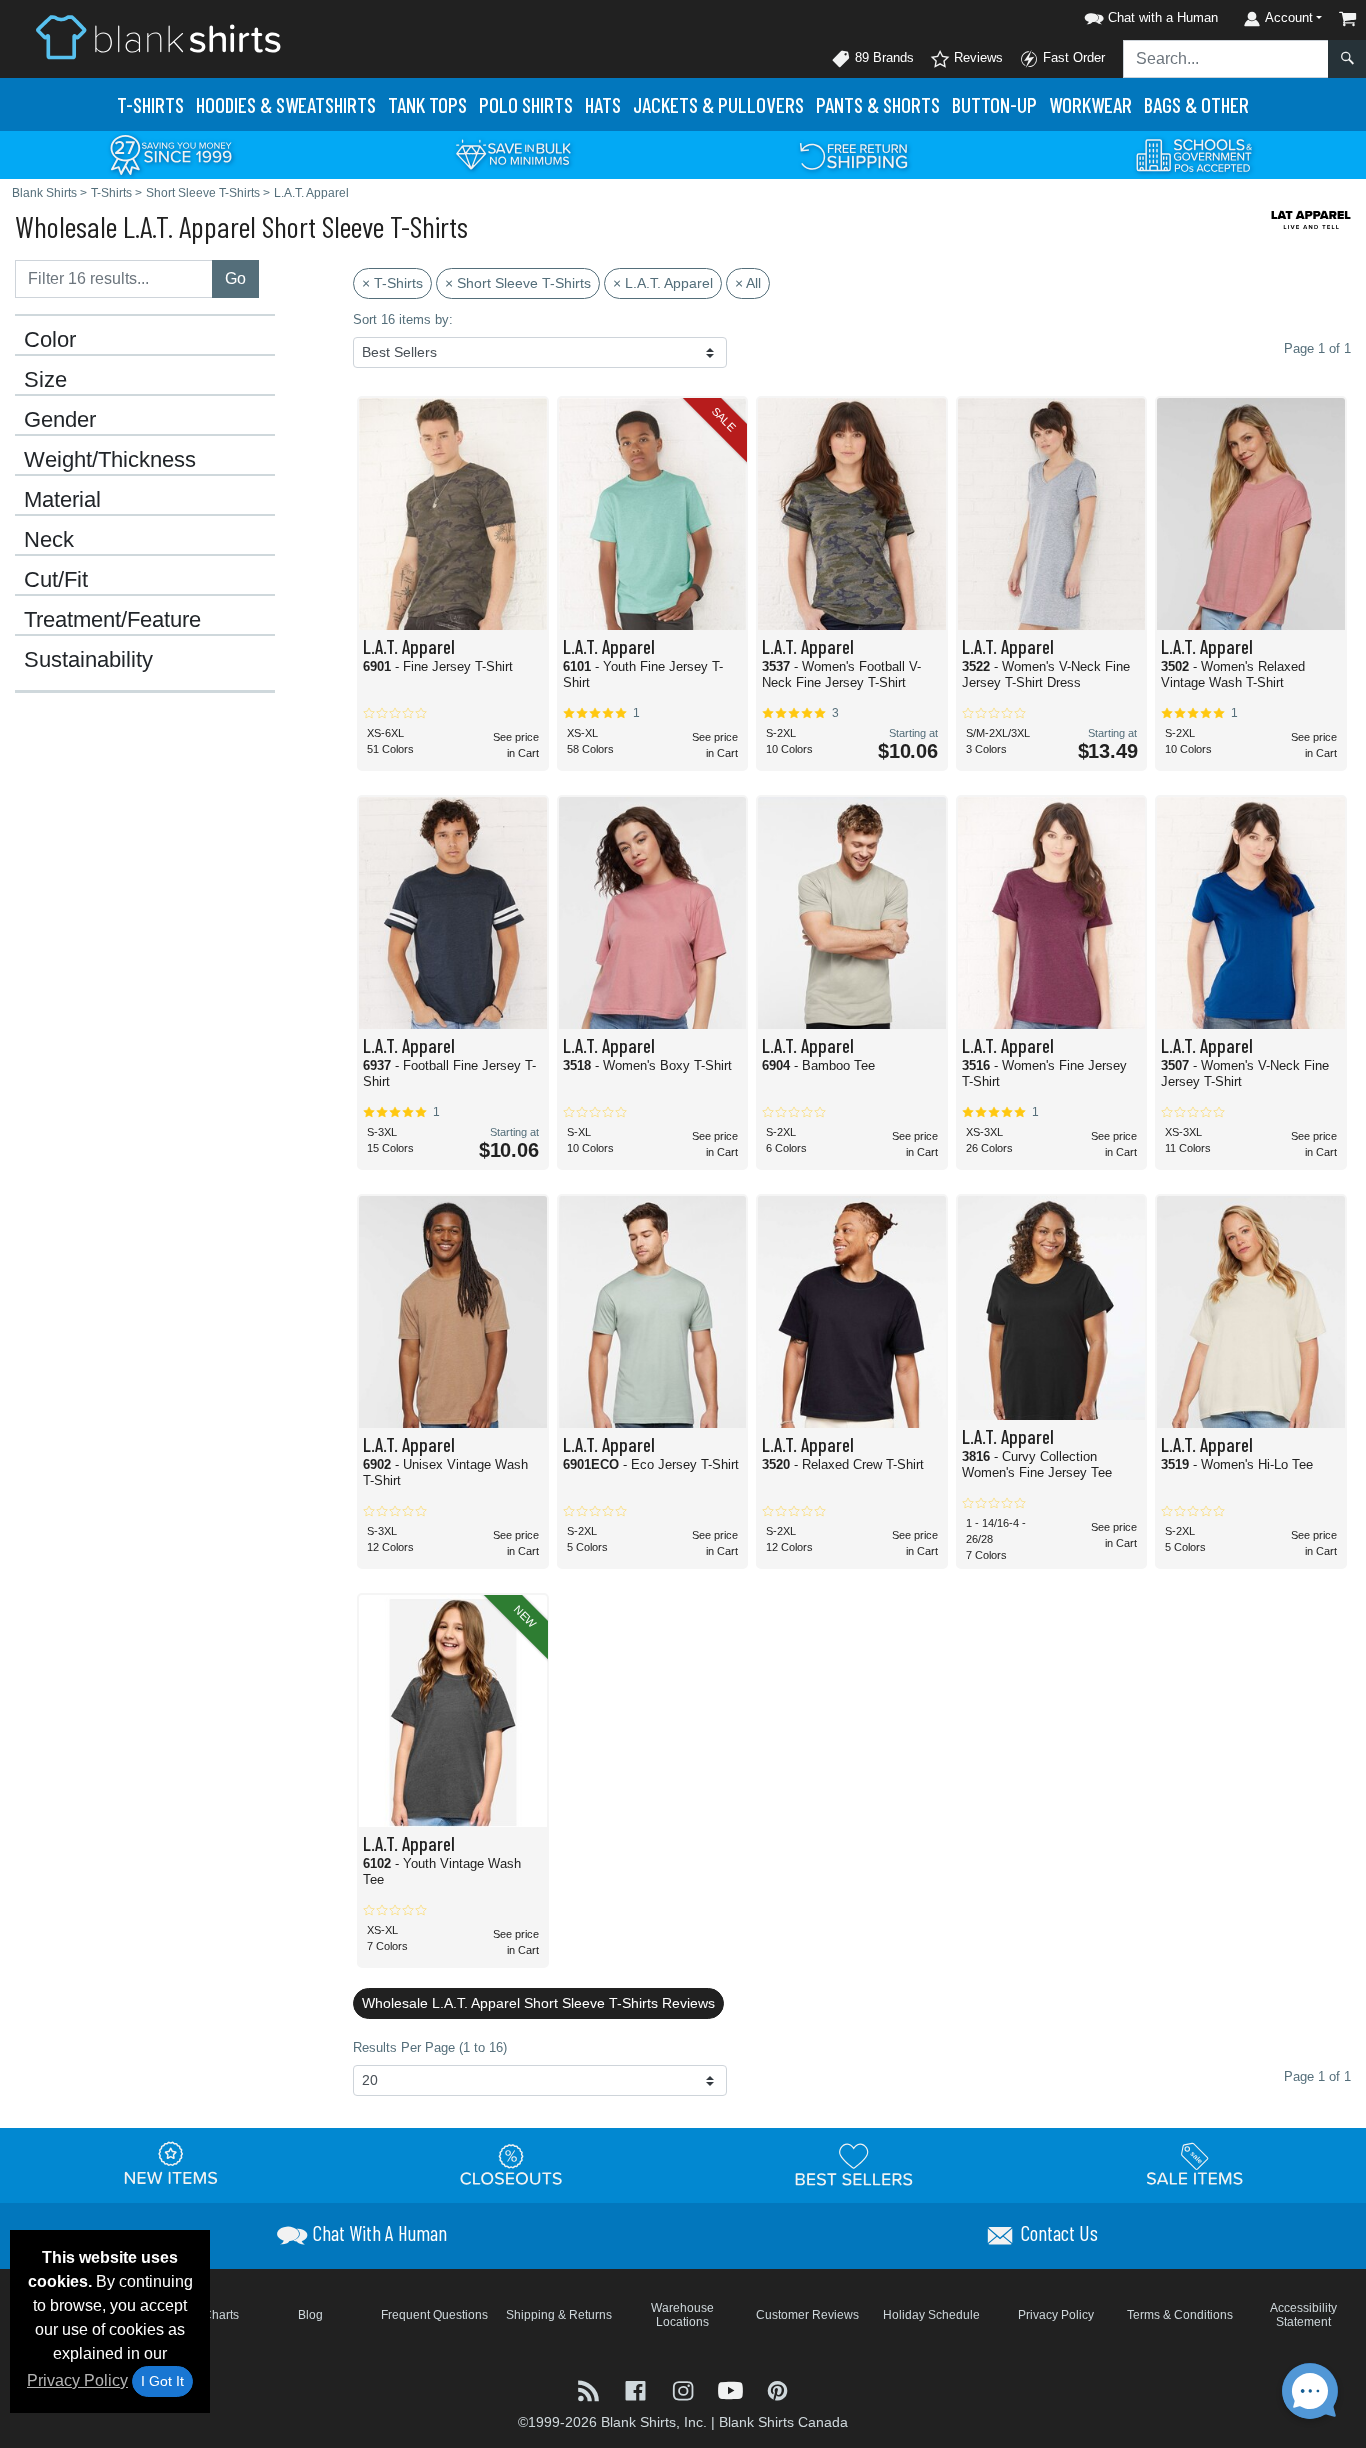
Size (45, 380)
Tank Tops (427, 104)
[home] (158, 36)
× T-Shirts (392, 283)
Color (50, 340)
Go (235, 278)
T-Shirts (150, 104)
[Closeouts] (512, 2165)
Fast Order (1072, 57)
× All (748, 283)
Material (62, 500)
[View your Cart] (1348, 18)
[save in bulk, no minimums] (513, 153)
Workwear (1090, 104)
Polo (526, 104)
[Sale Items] (1195, 2165)
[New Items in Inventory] (171, 2165)
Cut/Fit (56, 580)
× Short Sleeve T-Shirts (518, 283)
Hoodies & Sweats (286, 104)
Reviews (976, 57)
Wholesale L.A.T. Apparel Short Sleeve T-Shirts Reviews (538, 2003)
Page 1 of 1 (1317, 2076)
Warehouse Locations (682, 2315)
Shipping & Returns (559, 2315)
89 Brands (882, 57)
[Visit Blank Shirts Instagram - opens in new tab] (684, 2389)
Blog (310, 2315)
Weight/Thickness (110, 460)
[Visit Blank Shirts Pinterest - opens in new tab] (777, 2389)
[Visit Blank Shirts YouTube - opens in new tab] (732, 2389)
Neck (49, 540)
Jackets (718, 104)
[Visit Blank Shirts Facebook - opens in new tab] (637, 2389)
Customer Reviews (807, 2315)
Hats (603, 104)
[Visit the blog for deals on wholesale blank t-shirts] (590, 2389)
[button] (1148, 14)
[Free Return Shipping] (854, 153)
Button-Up (994, 104)
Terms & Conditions (1180, 2315)
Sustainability (88, 660)
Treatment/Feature (112, 620)
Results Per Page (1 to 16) (430, 2047)
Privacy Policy (77, 2380)
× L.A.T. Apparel (663, 283)
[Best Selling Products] (854, 2165)
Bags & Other (1196, 104)
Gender (60, 420)
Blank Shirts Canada (783, 2422)
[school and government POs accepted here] (1195, 155)
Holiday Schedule (931, 2315)
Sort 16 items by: (403, 319)
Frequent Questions (434, 2315)
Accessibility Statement (1303, 2315)
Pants (878, 104)
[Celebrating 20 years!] (171, 153)
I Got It (162, 2381)
